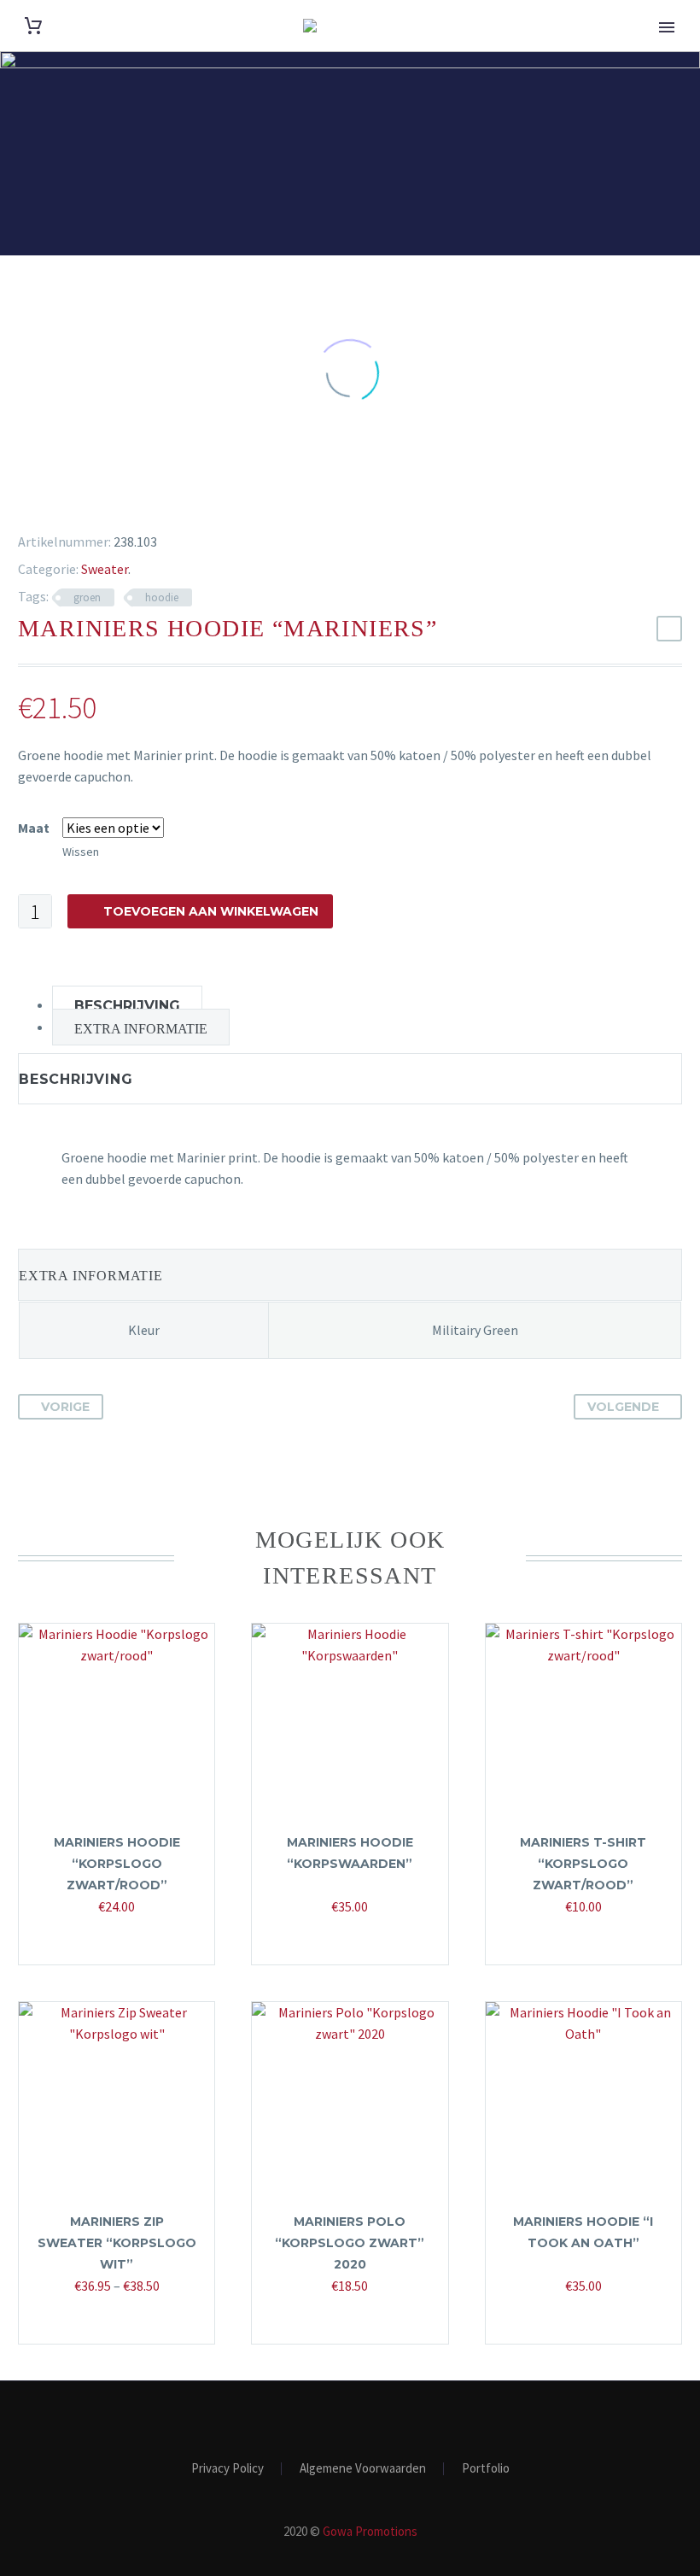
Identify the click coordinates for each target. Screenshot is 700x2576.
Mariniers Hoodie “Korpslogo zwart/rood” (117, 1864)
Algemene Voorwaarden (363, 2469)
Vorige (65, 1407)
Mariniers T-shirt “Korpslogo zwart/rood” (583, 1864)
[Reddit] (144, 500)
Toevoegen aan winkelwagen (211, 911)
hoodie (162, 597)
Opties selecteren (108, 1941)
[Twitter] (45, 500)
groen (87, 597)
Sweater (105, 569)
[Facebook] (20, 500)
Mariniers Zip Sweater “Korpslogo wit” (117, 2243)
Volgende (623, 1407)
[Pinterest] (70, 500)
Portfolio (486, 2469)
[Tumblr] (95, 500)
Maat (34, 828)
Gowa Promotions (370, 2531)
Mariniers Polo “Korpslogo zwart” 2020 (350, 2243)
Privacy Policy (227, 2469)
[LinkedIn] (120, 500)
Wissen (81, 852)
